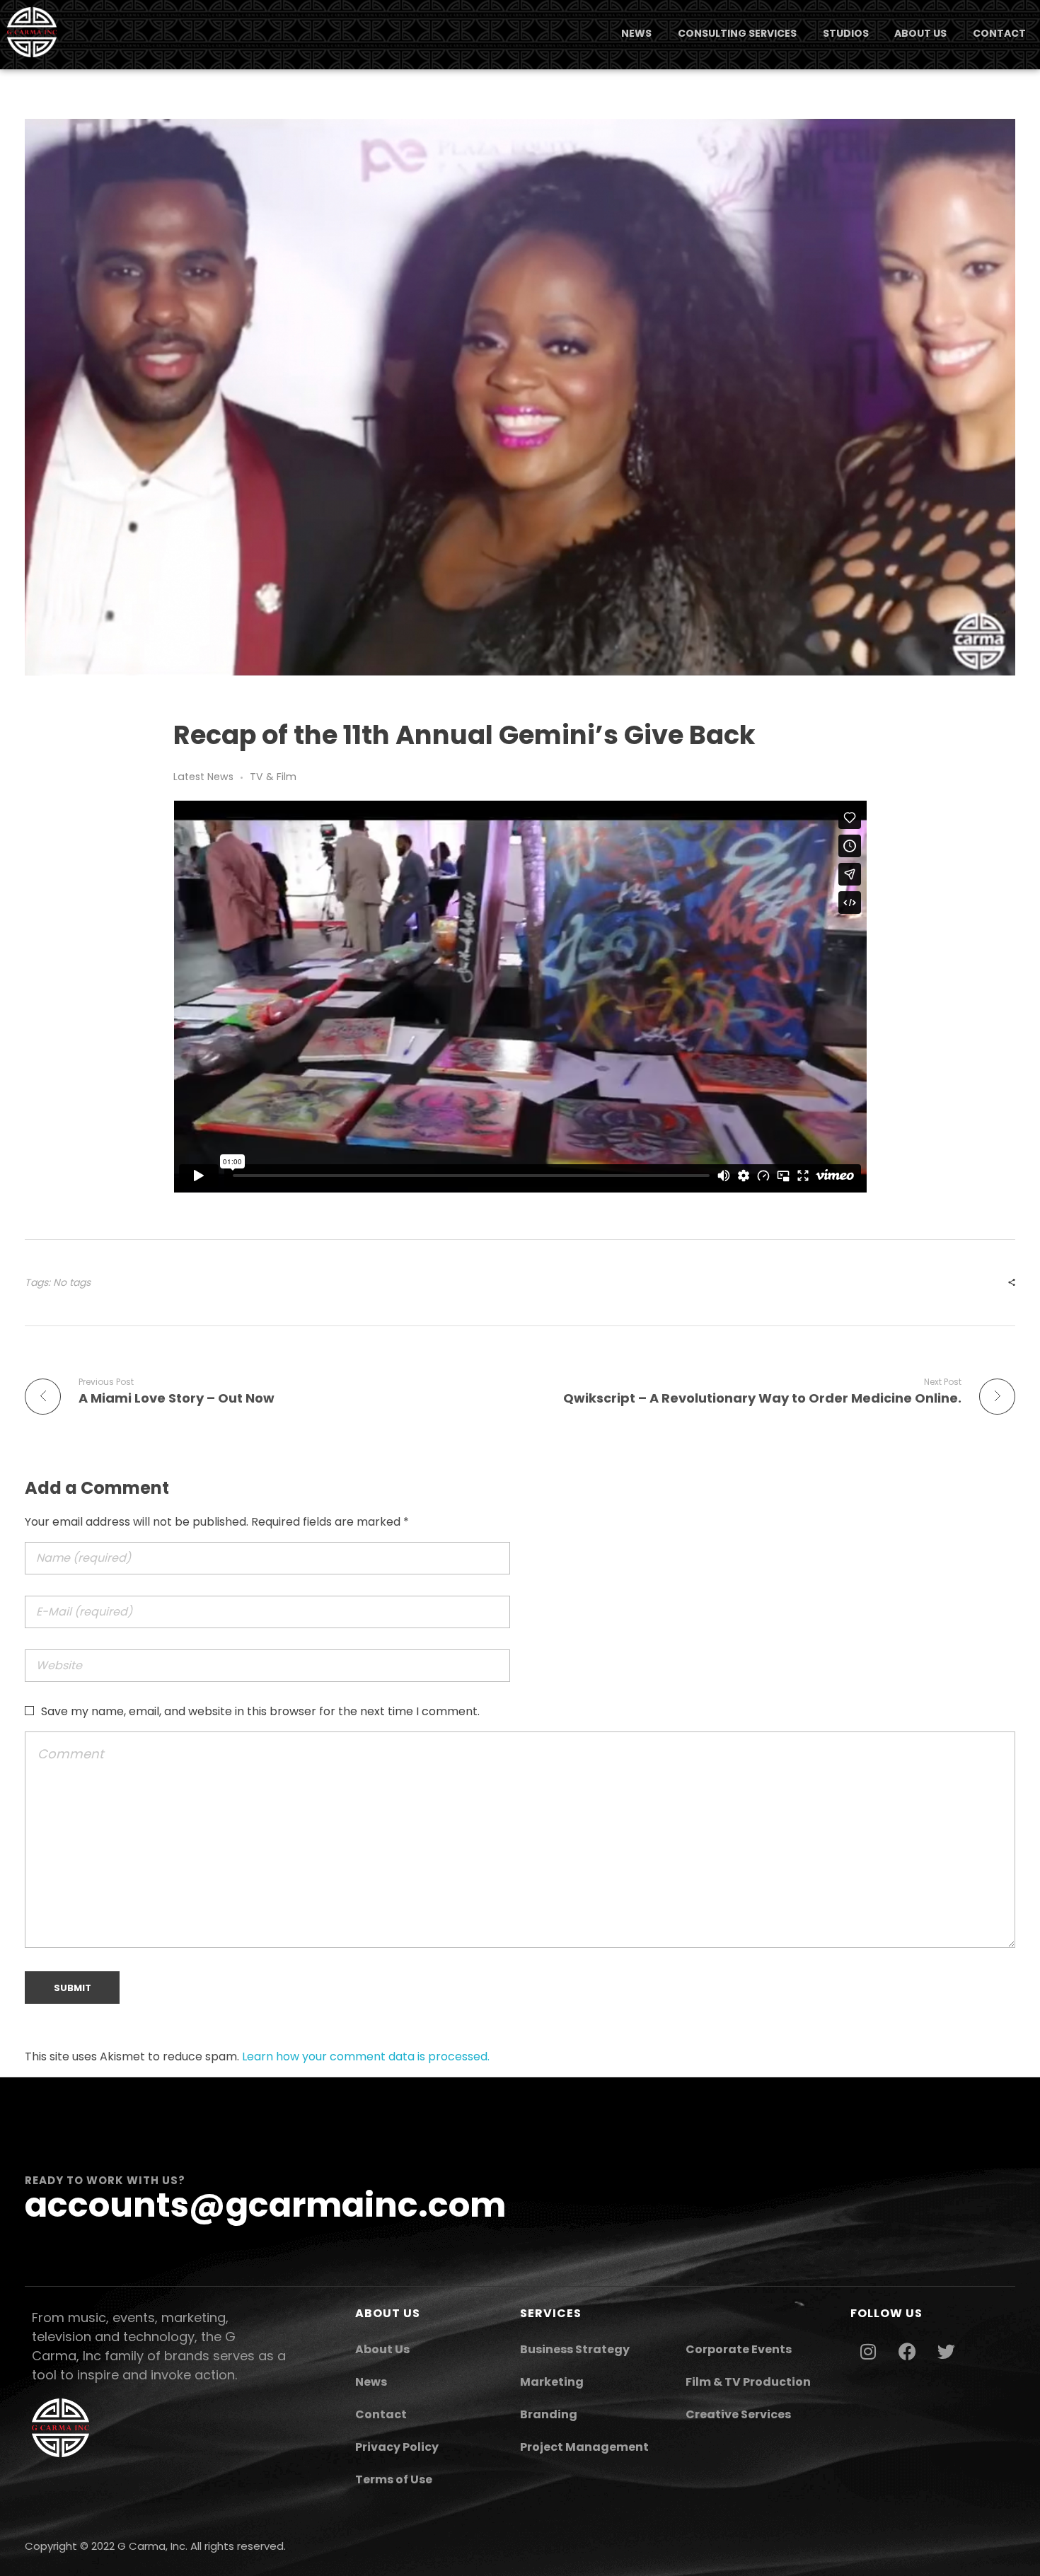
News (371, 2382)
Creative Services (738, 2414)
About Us (382, 2349)
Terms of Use (394, 2479)
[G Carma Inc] (32, 32)
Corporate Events (739, 2349)
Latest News (203, 777)
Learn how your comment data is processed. (366, 2056)
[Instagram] (868, 2351)
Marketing (552, 2382)
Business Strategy (575, 2349)
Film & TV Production (748, 2382)
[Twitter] (946, 2351)
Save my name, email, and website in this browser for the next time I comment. (260, 1711)
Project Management (584, 2447)
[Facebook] (907, 2351)
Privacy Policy (397, 2447)
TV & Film (273, 777)
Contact (381, 2414)
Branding (549, 2414)
